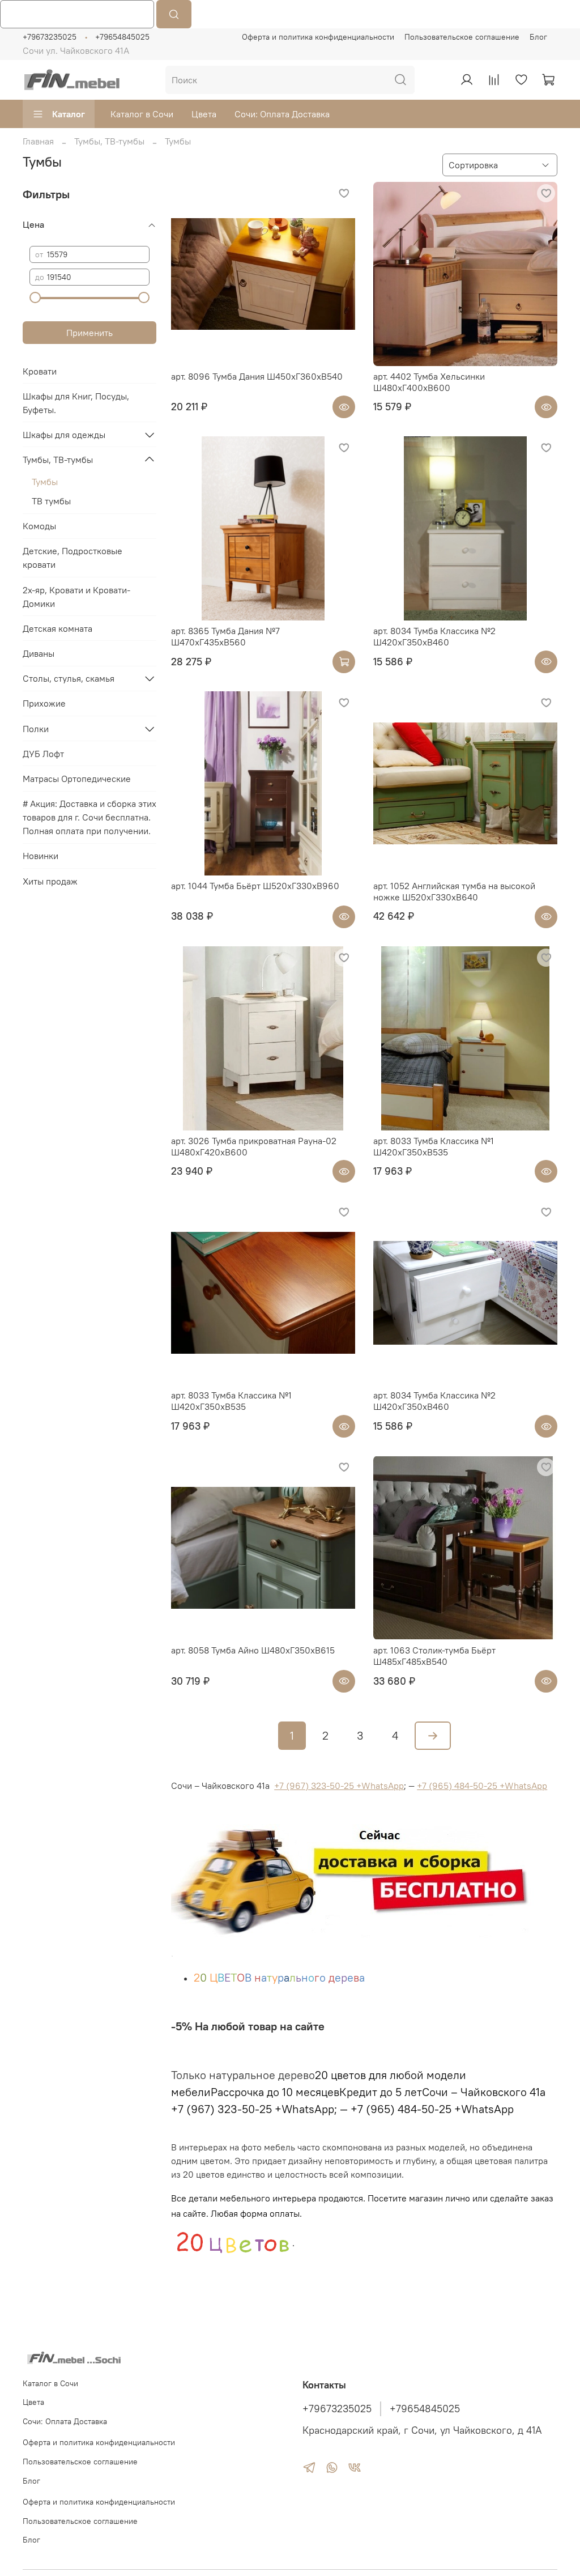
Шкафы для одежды (64, 435)
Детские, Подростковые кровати (72, 558)
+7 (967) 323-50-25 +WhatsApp (339, 1786)
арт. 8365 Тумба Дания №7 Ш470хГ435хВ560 (225, 636)
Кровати (40, 371)
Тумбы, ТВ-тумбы (109, 141)
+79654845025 (122, 37)
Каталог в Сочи (142, 114)
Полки (36, 729)
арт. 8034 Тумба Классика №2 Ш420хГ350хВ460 (434, 636)
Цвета (204, 114)
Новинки (40, 856)
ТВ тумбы (51, 501)
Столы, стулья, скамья (69, 678)
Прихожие (44, 703)
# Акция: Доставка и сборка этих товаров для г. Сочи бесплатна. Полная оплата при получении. (89, 817)
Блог (538, 37)
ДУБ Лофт (43, 754)
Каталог (69, 114)
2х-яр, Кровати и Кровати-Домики (76, 597)
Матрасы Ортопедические (77, 779)
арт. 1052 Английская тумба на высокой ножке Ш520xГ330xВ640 (454, 891)
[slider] (35, 297)
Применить (89, 333)
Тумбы (45, 482)
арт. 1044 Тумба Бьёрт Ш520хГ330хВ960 (255, 886)
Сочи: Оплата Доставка (282, 114)
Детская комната (57, 628)
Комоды (39, 526)
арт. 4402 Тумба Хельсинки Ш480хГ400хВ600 (429, 382)
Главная (38, 141)
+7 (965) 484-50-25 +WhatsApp (482, 1786)
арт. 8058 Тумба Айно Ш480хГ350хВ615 (253, 1650)
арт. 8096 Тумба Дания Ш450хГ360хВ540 (257, 376)
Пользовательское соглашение (462, 37)
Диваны (39, 653)
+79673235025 (50, 37)
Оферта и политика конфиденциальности (318, 37)
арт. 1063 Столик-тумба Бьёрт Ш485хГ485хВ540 (434, 1656)
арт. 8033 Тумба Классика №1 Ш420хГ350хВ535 (434, 1146)
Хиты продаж (50, 881)
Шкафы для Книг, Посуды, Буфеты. (76, 403)
